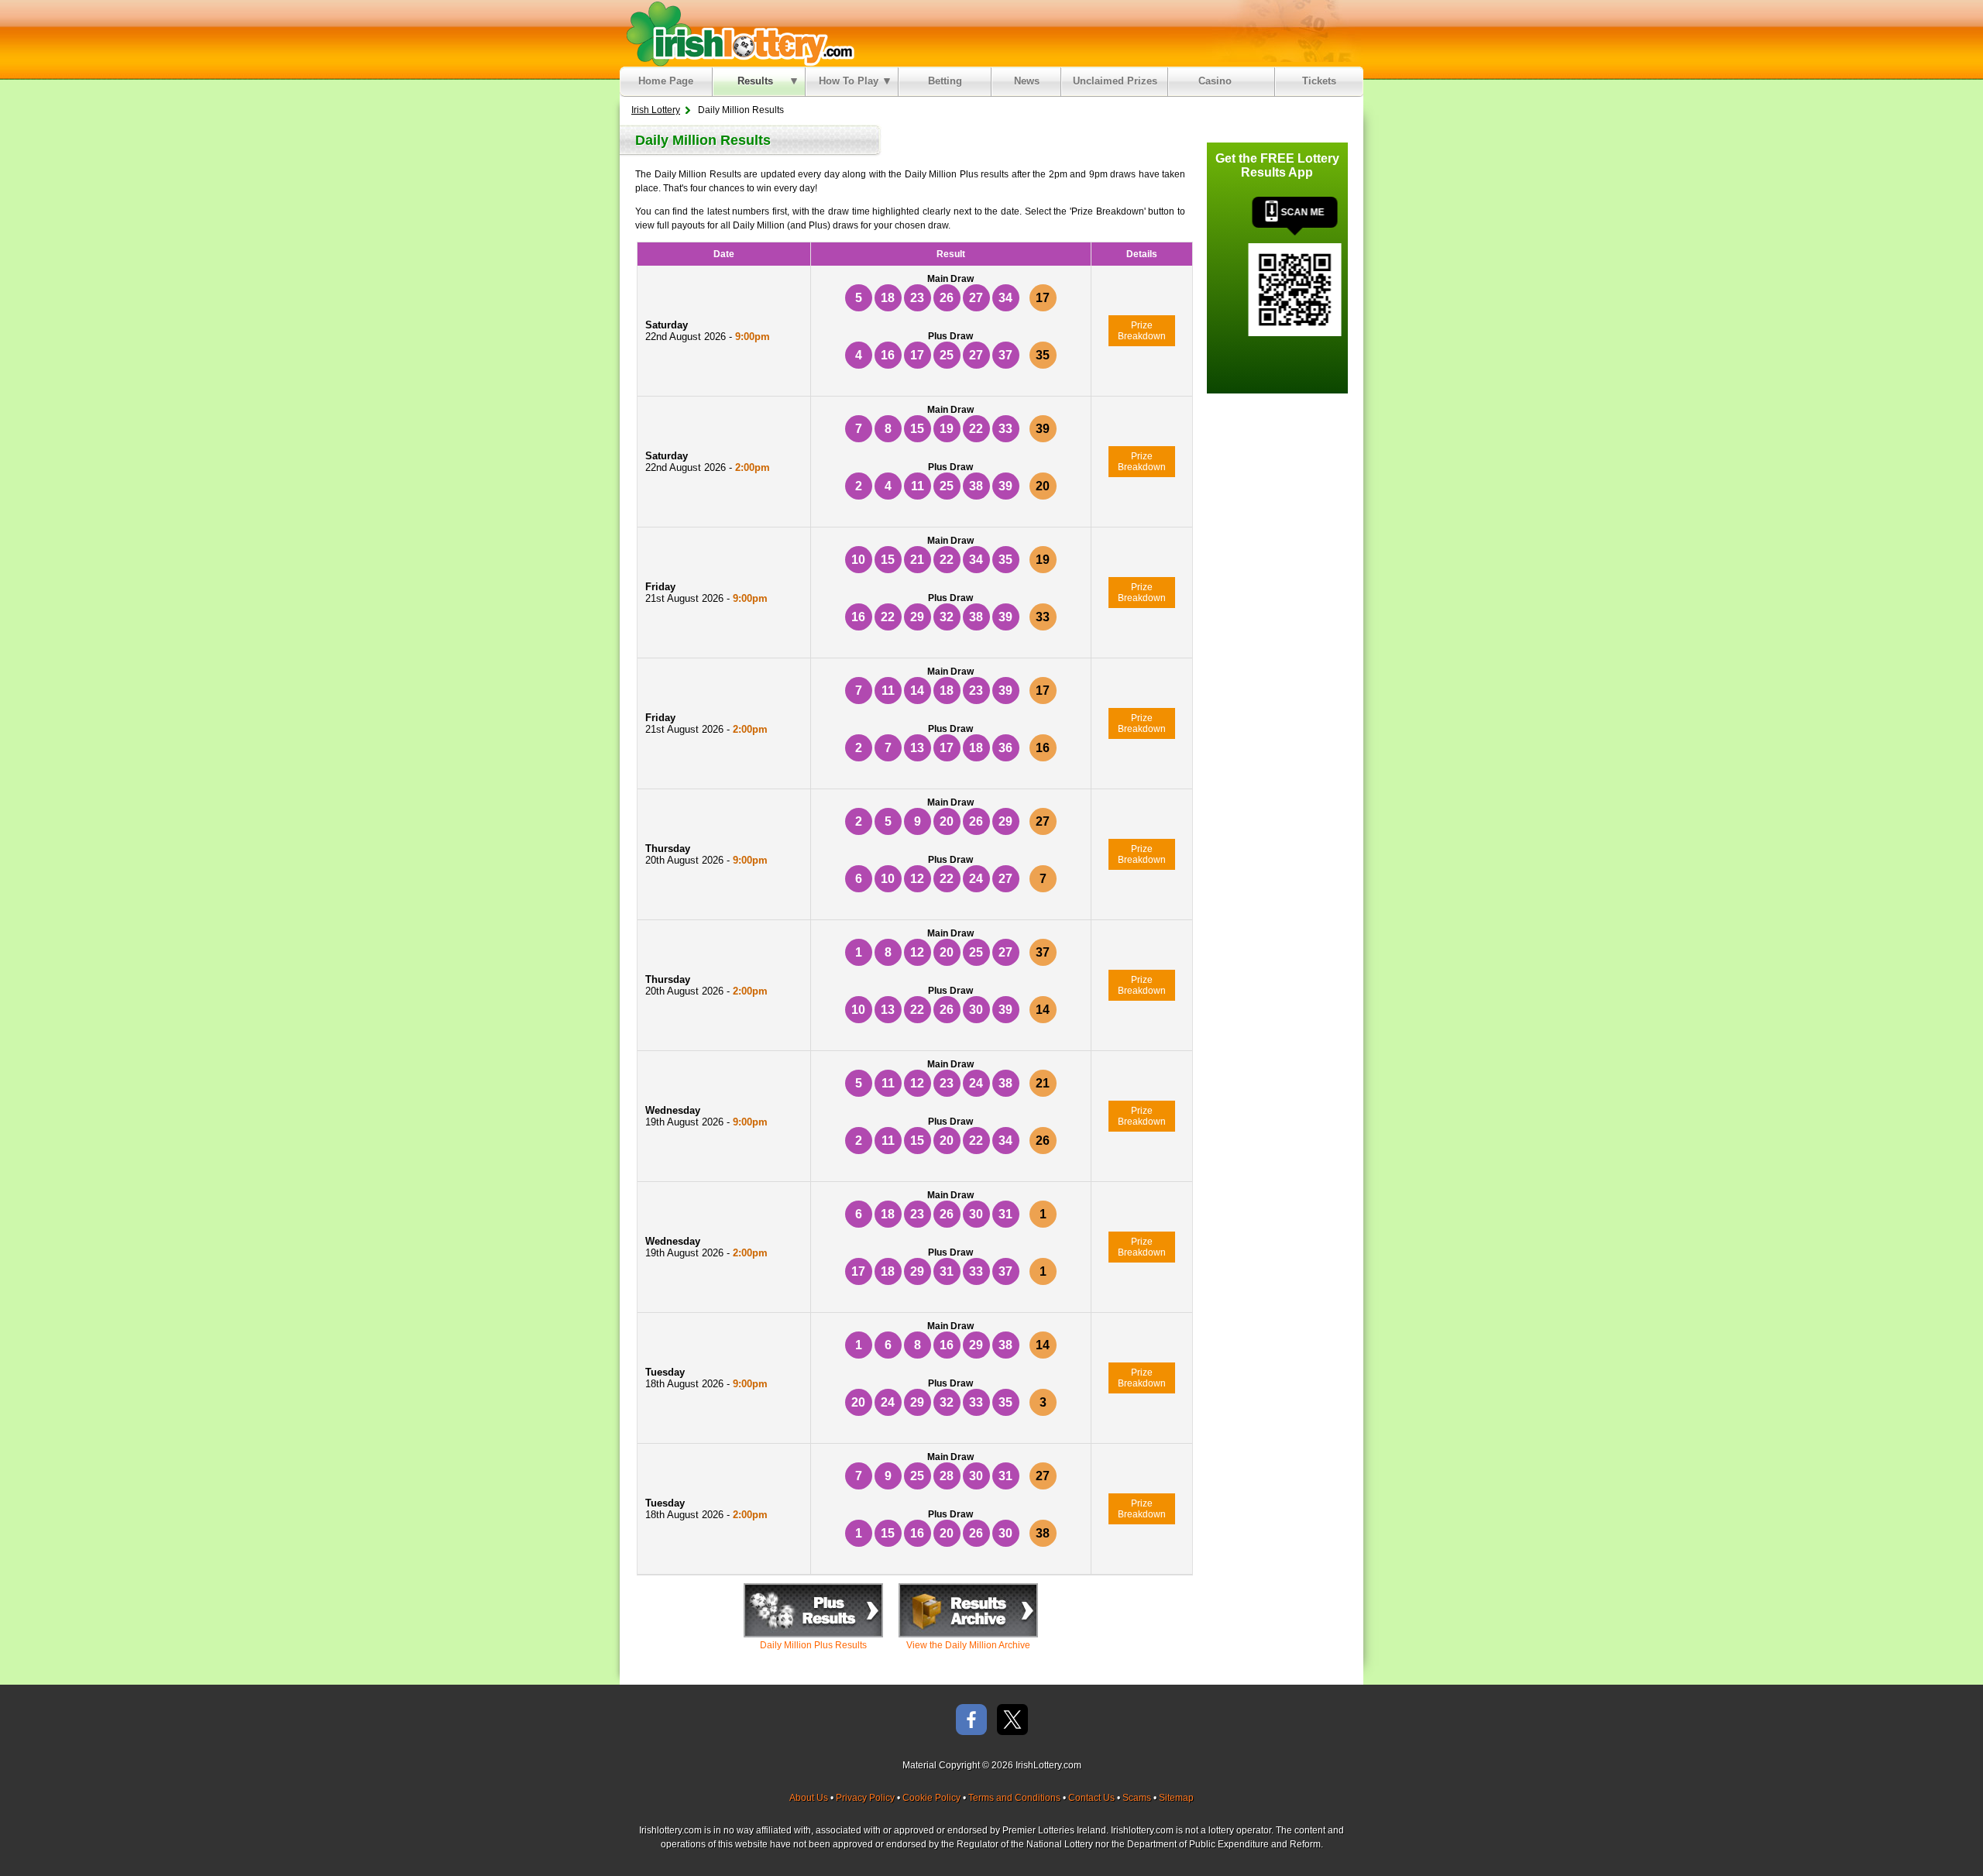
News (1027, 81)
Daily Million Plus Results (813, 1645)
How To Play (849, 81)
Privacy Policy (865, 1798)
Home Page (666, 81)
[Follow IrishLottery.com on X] (1012, 1721)
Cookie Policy (931, 1798)
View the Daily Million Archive (968, 1645)
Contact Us (1091, 1798)
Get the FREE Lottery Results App (1277, 165)
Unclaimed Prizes (1115, 81)
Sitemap (1176, 1798)
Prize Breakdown (1142, 331)
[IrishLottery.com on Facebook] (971, 1721)
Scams (1137, 1798)
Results (755, 81)
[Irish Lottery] (738, 33)
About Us (809, 1798)
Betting (945, 81)
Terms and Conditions (1014, 1798)
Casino (1218, 81)
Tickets (1319, 81)
